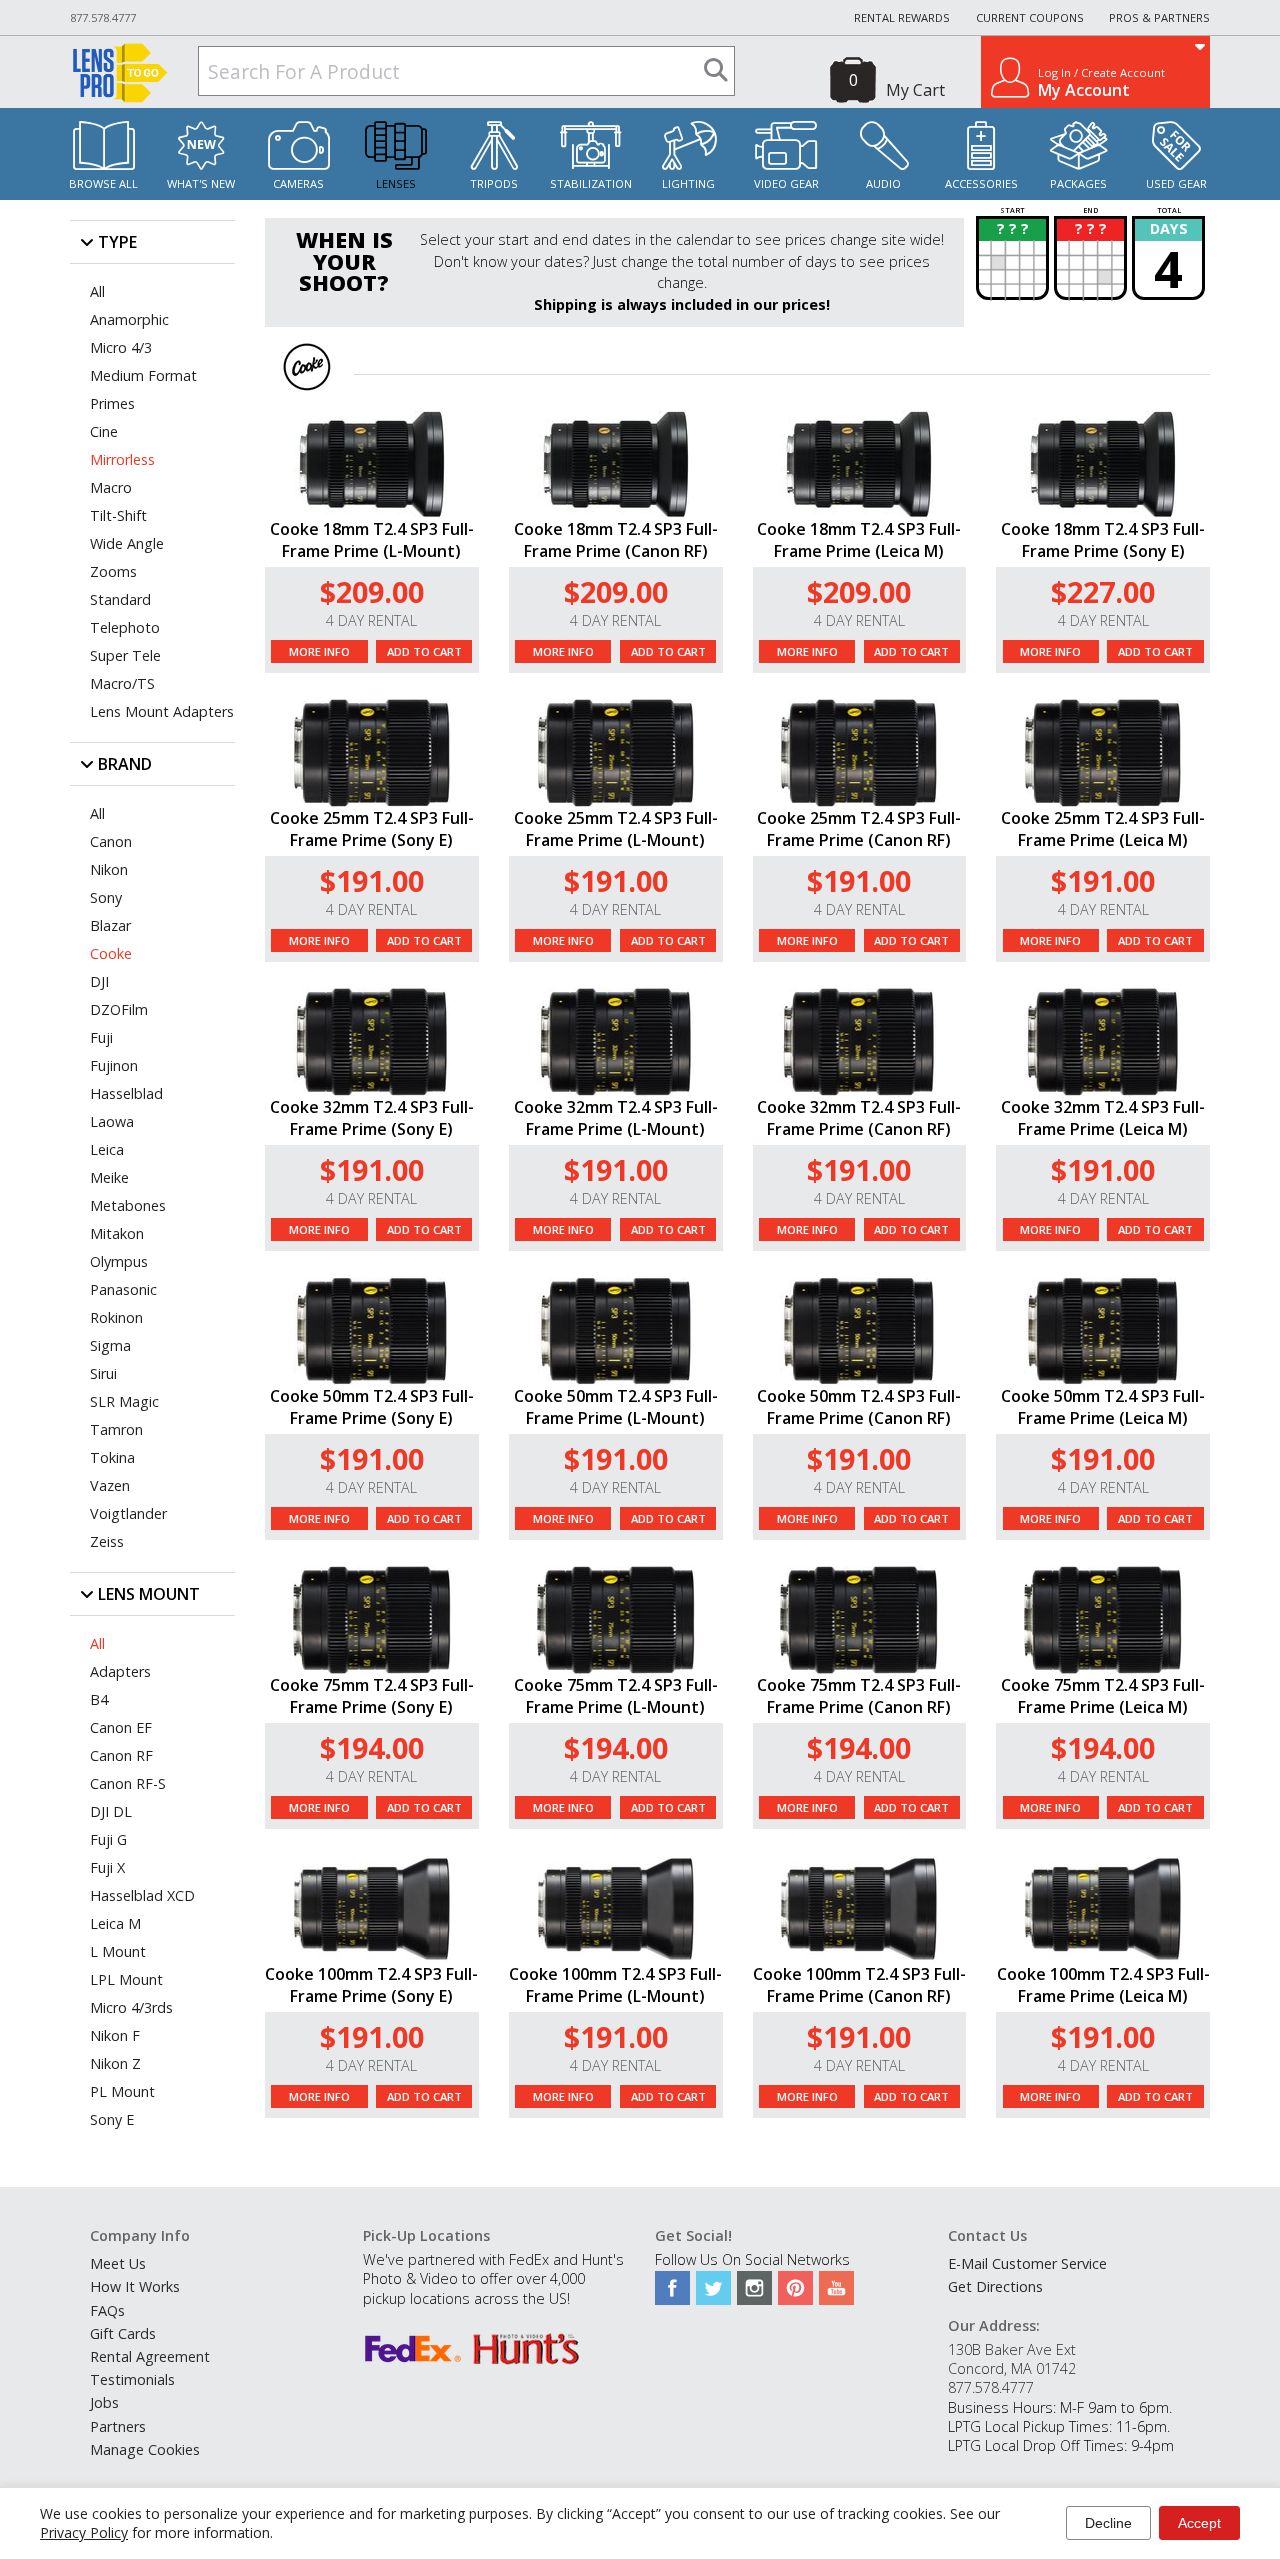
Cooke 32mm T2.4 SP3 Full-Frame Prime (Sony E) (372, 1118)
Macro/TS (122, 683)
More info (319, 651)
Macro (111, 487)
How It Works (135, 2286)
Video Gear (786, 183)
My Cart (915, 90)
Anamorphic (129, 319)
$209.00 (372, 591)
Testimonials (132, 2379)
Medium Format (143, 375)
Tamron (116, 1429)
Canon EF (121, 1727)
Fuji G (108, 1839)
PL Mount (122, 2091)
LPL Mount (126, 1979)
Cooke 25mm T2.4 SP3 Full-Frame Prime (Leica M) (1103, 829)
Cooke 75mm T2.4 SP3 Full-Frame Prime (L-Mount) (616, 1696)
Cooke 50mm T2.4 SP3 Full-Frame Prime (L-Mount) (616, 1407)
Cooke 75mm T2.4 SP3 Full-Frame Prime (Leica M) (1103, 1696)
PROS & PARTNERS (1159, 17)
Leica (107, 1149)
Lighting (688, 183)
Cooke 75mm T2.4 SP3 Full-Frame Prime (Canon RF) (859, 1696)
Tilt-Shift (118, 515)
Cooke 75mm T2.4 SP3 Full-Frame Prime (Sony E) (372, 1696)
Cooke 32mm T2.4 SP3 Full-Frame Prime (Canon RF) (859, 1118)
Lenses (396, 183)
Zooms (113, 571)
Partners (118, 2426)
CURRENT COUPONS (1030, 17)
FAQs (107, 2310)
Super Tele (125, 655)
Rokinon (116, 1317)
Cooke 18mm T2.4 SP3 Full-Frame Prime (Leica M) (859, 540)
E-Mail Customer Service (1027, 2263)
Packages (1078, 183)
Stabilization (591, 183)
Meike (109, 1177)
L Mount (118, 1951)
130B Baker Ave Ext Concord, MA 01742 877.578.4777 (1012, 2368)
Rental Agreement (150, 2356)
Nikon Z (115, 2063)
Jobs (104, 2402)
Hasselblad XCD (142, 1895)
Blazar (110, 925)
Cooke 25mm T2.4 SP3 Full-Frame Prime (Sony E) (372, 829)
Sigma (110, 1345)
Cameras (298, 183)
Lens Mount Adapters (162, 711)
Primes (112, 403)
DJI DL (111, 1811)
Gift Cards (123, 2333)
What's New (201, 183)
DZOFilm (119, 1009)
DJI (99, 981)
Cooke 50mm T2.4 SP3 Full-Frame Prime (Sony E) (372, 1407)
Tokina (112, 1457)
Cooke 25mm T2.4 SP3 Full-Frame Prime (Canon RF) (859, 829)
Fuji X (107, 1867)
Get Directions (995, 2286)
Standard (120, 599)
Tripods (494, 183)
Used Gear (1176, 183)
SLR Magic (124, 1401)
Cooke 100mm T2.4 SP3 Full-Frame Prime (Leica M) (1103, 1985)
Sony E (112, 2119)
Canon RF (121, 1755)
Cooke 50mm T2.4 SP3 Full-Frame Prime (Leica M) (1103, 1407)
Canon (111, 841)
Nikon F (115, 2035)
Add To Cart (424, 651)
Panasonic (123, 1289)
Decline (1108, 2523)
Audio (883, 183)
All (97, 291)
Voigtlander (128, 1513)
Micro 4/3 (121, 347)
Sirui (103, 1373)
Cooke (111, 953)
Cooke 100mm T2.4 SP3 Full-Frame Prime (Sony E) (371, 1985)
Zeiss (107, 1541)
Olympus (119, 1261)
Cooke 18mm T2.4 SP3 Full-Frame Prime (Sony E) (1103, 540)
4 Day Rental (371, 620)
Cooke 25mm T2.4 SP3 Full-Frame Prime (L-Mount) (616, 829)
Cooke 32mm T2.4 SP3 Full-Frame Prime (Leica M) (1103, 1118)
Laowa (112, 1121)
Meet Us (118, 2263)
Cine (104, 431)
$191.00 (372, 880)
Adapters (120, 1671)
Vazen (110, 1485)
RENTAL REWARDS (902, 17)
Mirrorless (122, 459)
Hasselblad (126, 1093)
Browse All (103, 183)
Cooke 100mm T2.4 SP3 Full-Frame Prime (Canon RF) (859, 1985)
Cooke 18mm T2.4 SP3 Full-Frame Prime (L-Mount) (372, 540)
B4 (99, 1699)
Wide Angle (127, 543)
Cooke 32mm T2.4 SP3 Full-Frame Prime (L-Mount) (616, 1118)
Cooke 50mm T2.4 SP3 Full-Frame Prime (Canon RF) (859, 1407)
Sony (106, 897)
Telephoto (125, 627)
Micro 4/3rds (131, 2007)
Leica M (115, 1923)
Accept (1199, 2523)
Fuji (101, 1037)
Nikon (109, 869)
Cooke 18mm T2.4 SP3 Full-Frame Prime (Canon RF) (616, 540)
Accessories (981, 183)
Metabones (128, 1205)
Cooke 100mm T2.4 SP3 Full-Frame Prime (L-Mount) (615, 1985)
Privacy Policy (84, 2532)
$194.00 (372, 1747)
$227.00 (1103, 591)
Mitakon (117, 1233)
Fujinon (114, 1065)
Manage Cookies (145, 2449)
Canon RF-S (128, 1783)
